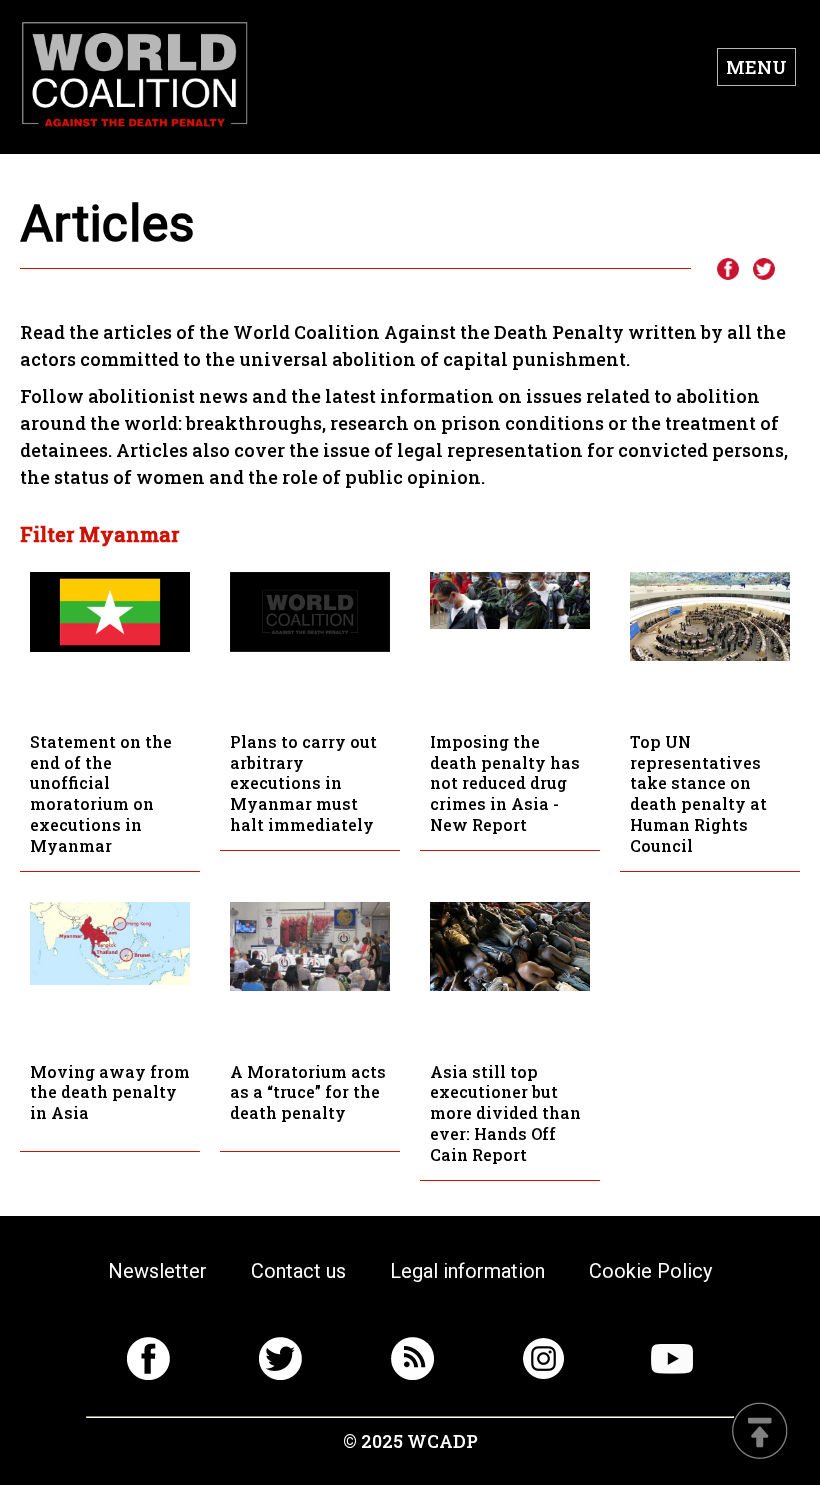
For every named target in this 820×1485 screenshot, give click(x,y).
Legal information (467, 1271)
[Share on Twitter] (764, 270)
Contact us (298, 1271)
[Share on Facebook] (727, 270)
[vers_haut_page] (760, 1432)
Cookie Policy (650, 1271)
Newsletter (157, 1271)
